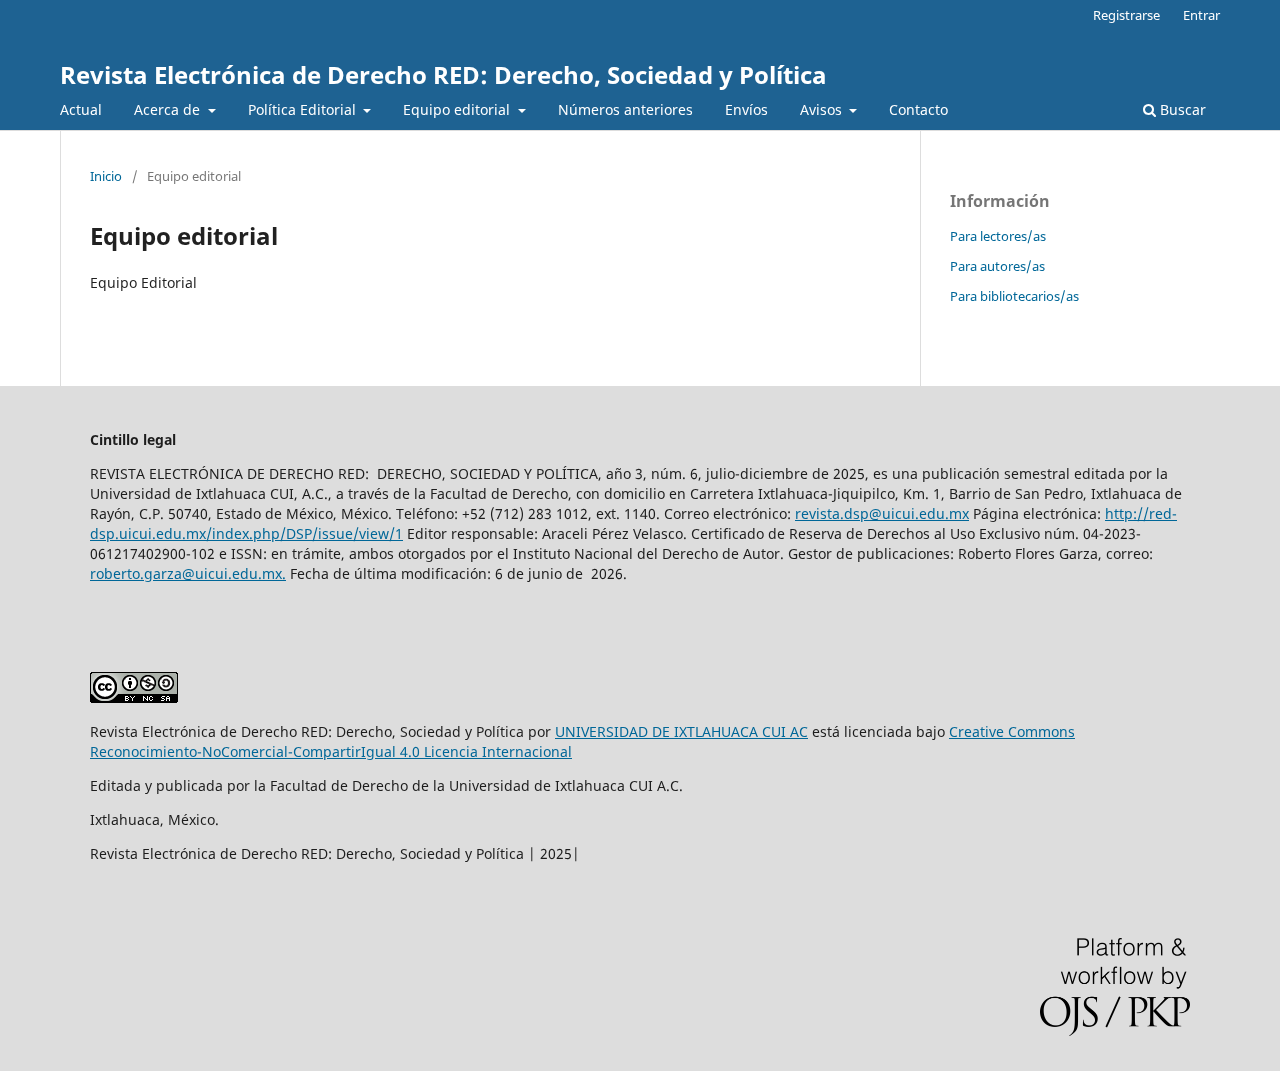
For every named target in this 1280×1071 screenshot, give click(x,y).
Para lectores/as (998, 236)
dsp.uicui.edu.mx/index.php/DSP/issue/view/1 (246, 533)
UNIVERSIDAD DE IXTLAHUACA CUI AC (681, 731)
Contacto (918, 109)
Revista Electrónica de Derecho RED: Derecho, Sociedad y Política (443, 74)
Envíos (746, 109)
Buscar (1181, 109)
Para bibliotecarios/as (1014, 296)
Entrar (1201, 15)
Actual (81, 109)
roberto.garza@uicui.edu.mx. (188, 573)
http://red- (1141, 513)
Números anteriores (625, 109)
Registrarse (1126, 15)
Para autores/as (997, 266)
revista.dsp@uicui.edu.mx (882, 513)
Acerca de (169, 109)
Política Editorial (304, 109)
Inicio (106, 176)
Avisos (823, 109)
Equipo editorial (458, 109)
